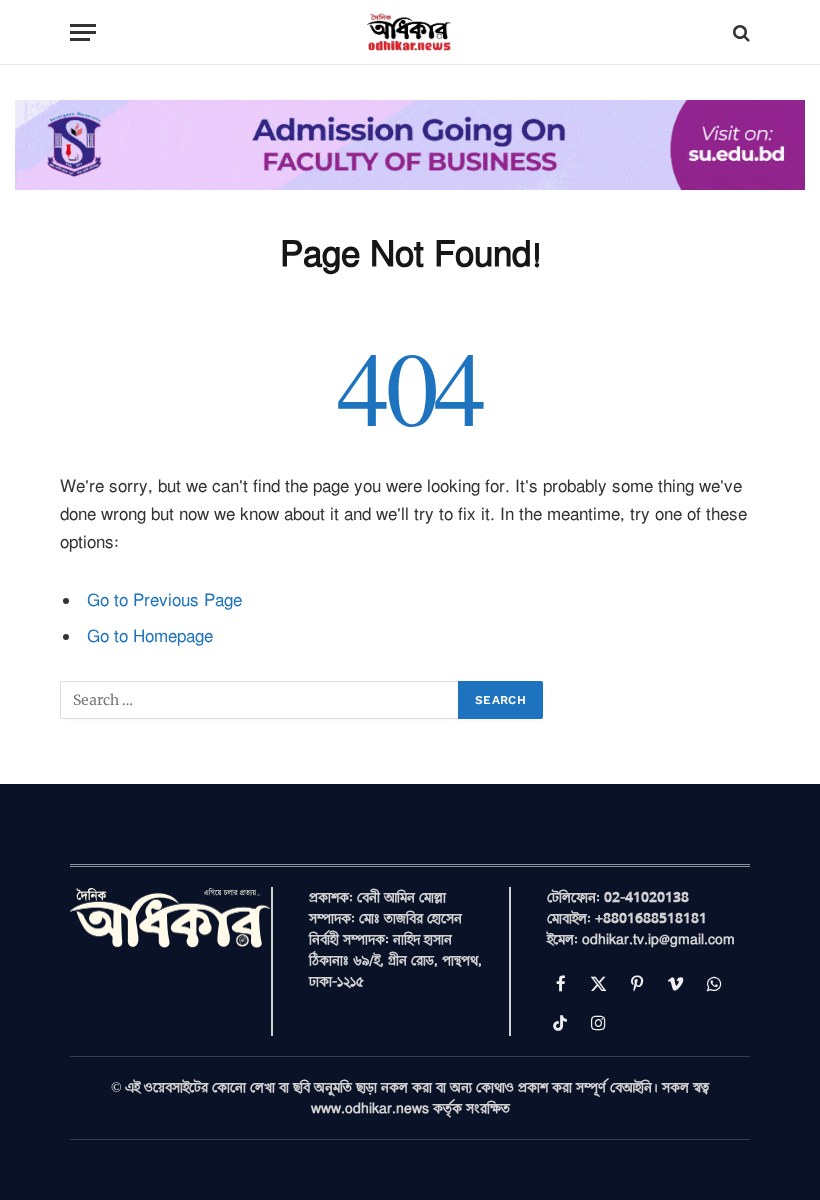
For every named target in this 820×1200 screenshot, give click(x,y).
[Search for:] (260, 700)
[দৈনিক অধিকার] (410, 32)
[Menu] (83, 32)
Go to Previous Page (164, 600)
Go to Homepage (150, 636)
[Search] (739, 32)
